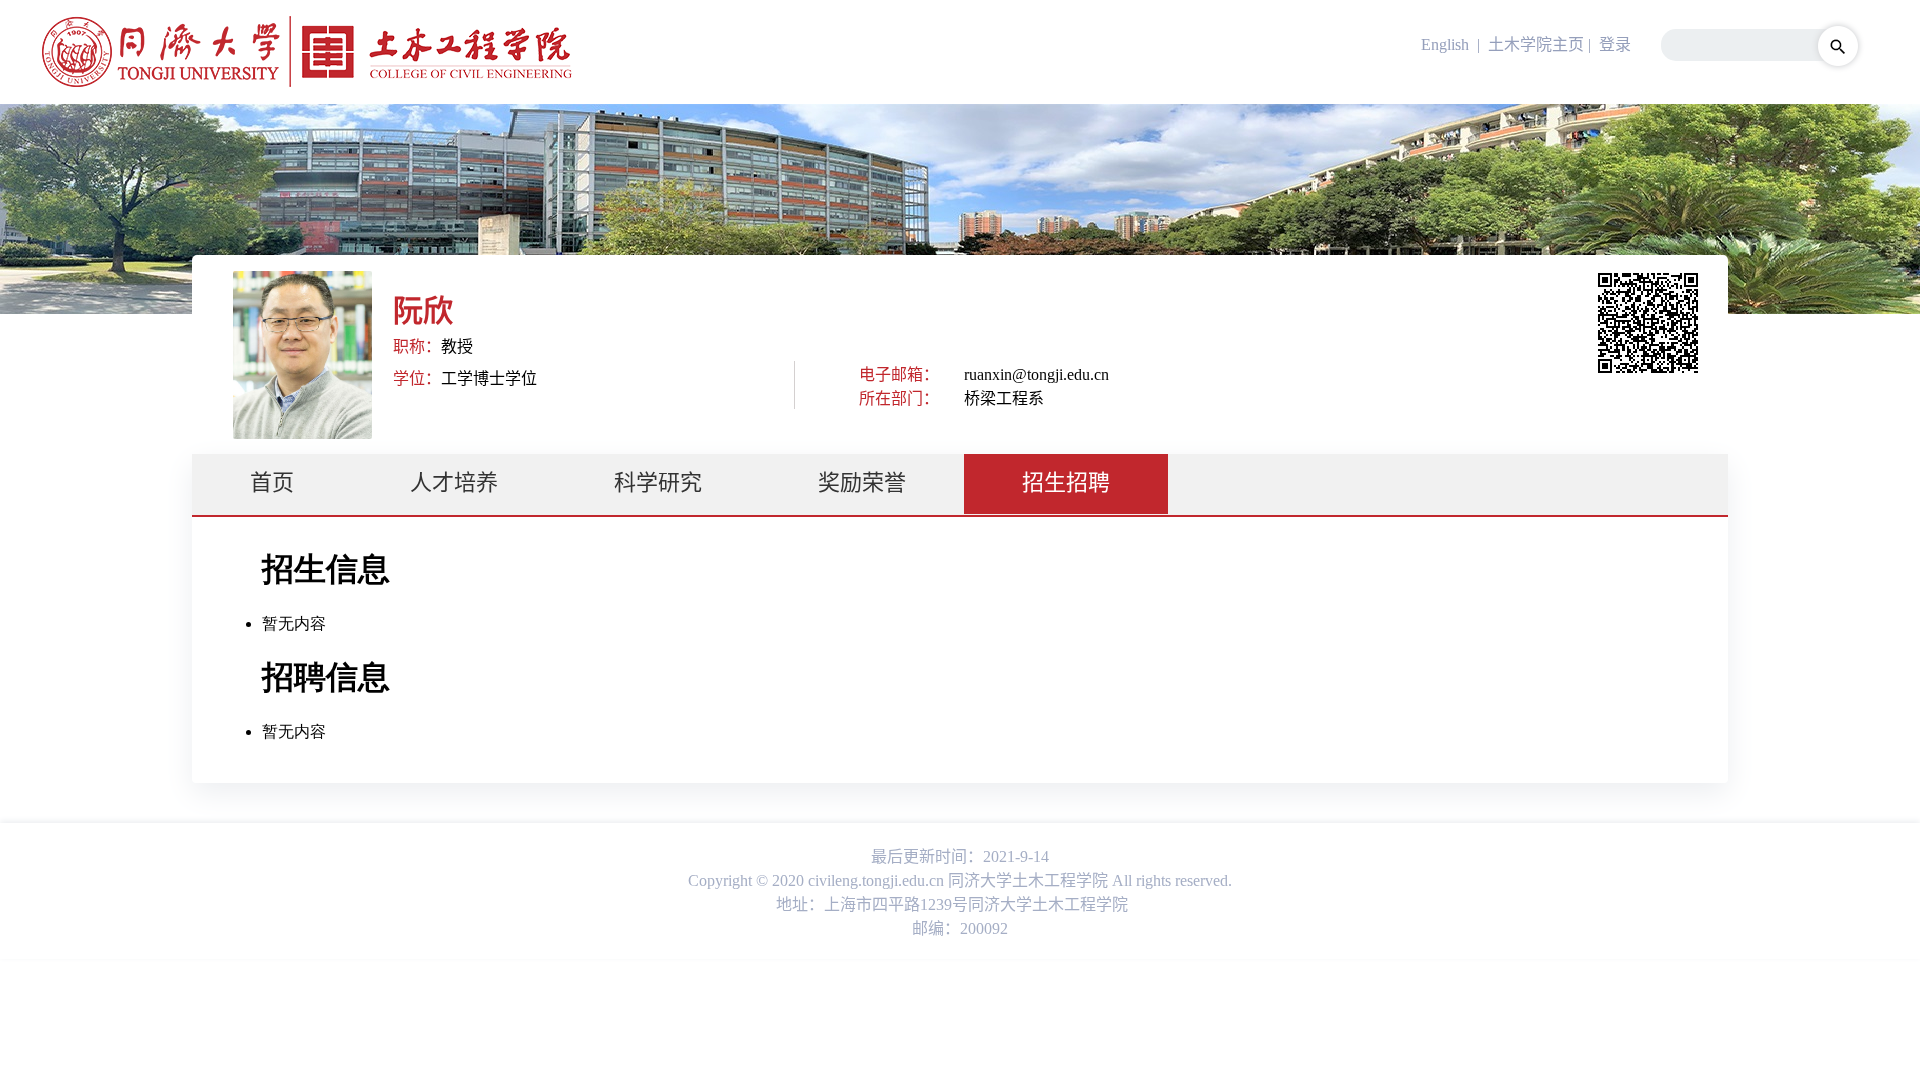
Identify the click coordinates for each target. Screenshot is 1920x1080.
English (1445, 44)
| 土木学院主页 (1528, 44)
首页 (272, 482)
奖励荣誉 (862, 482)
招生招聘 (1066, 482)
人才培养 (454, 482)
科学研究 (658, 482)
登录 (1615, 44)
